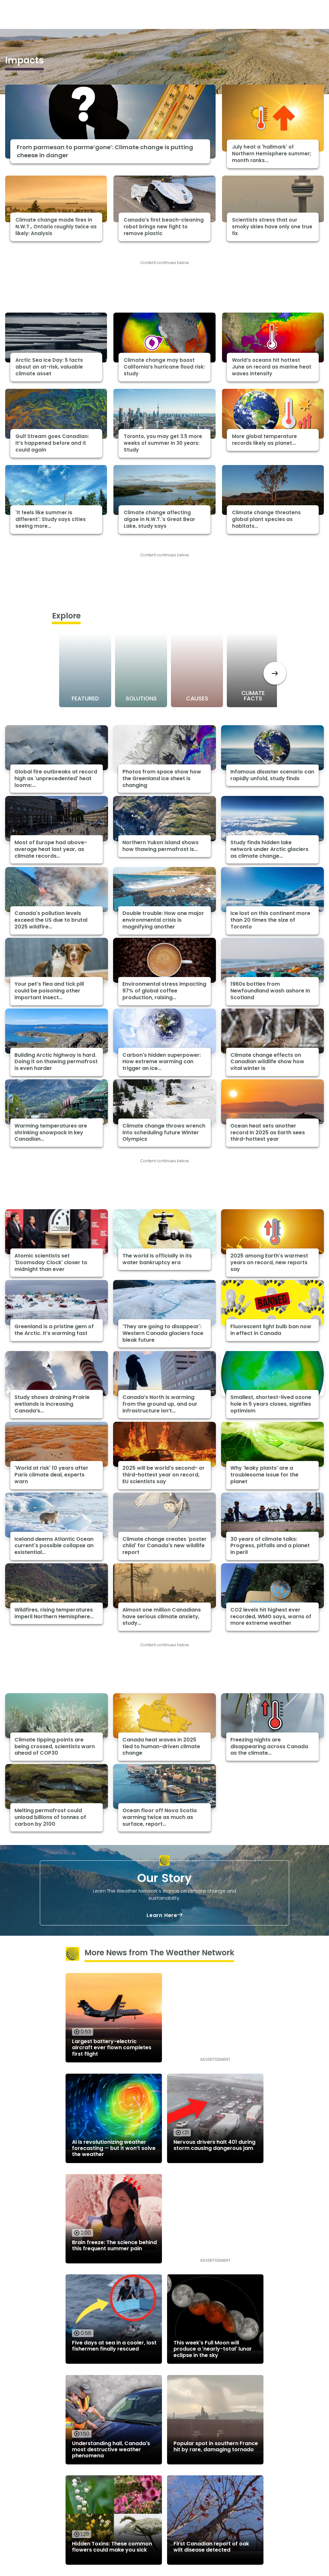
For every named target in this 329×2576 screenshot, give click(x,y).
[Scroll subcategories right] (275, 673)
